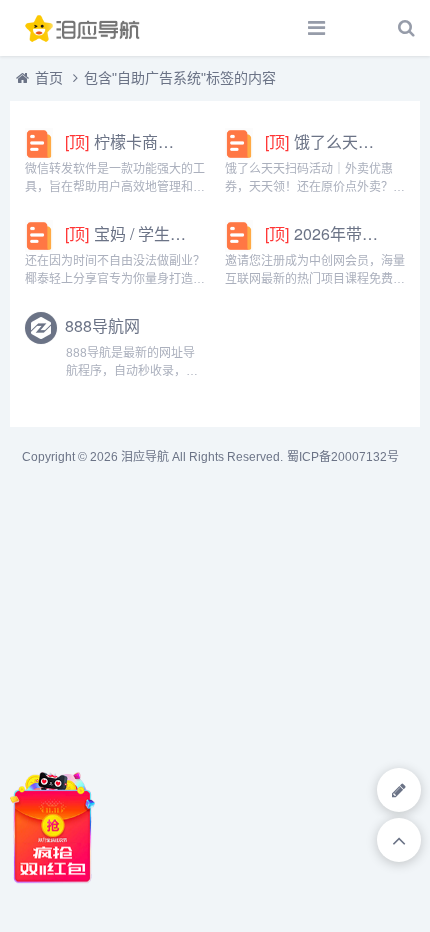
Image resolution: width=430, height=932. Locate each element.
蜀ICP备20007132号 (343, 457)
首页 (49, 78)
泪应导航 (145, 457)
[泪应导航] (85, 28)
